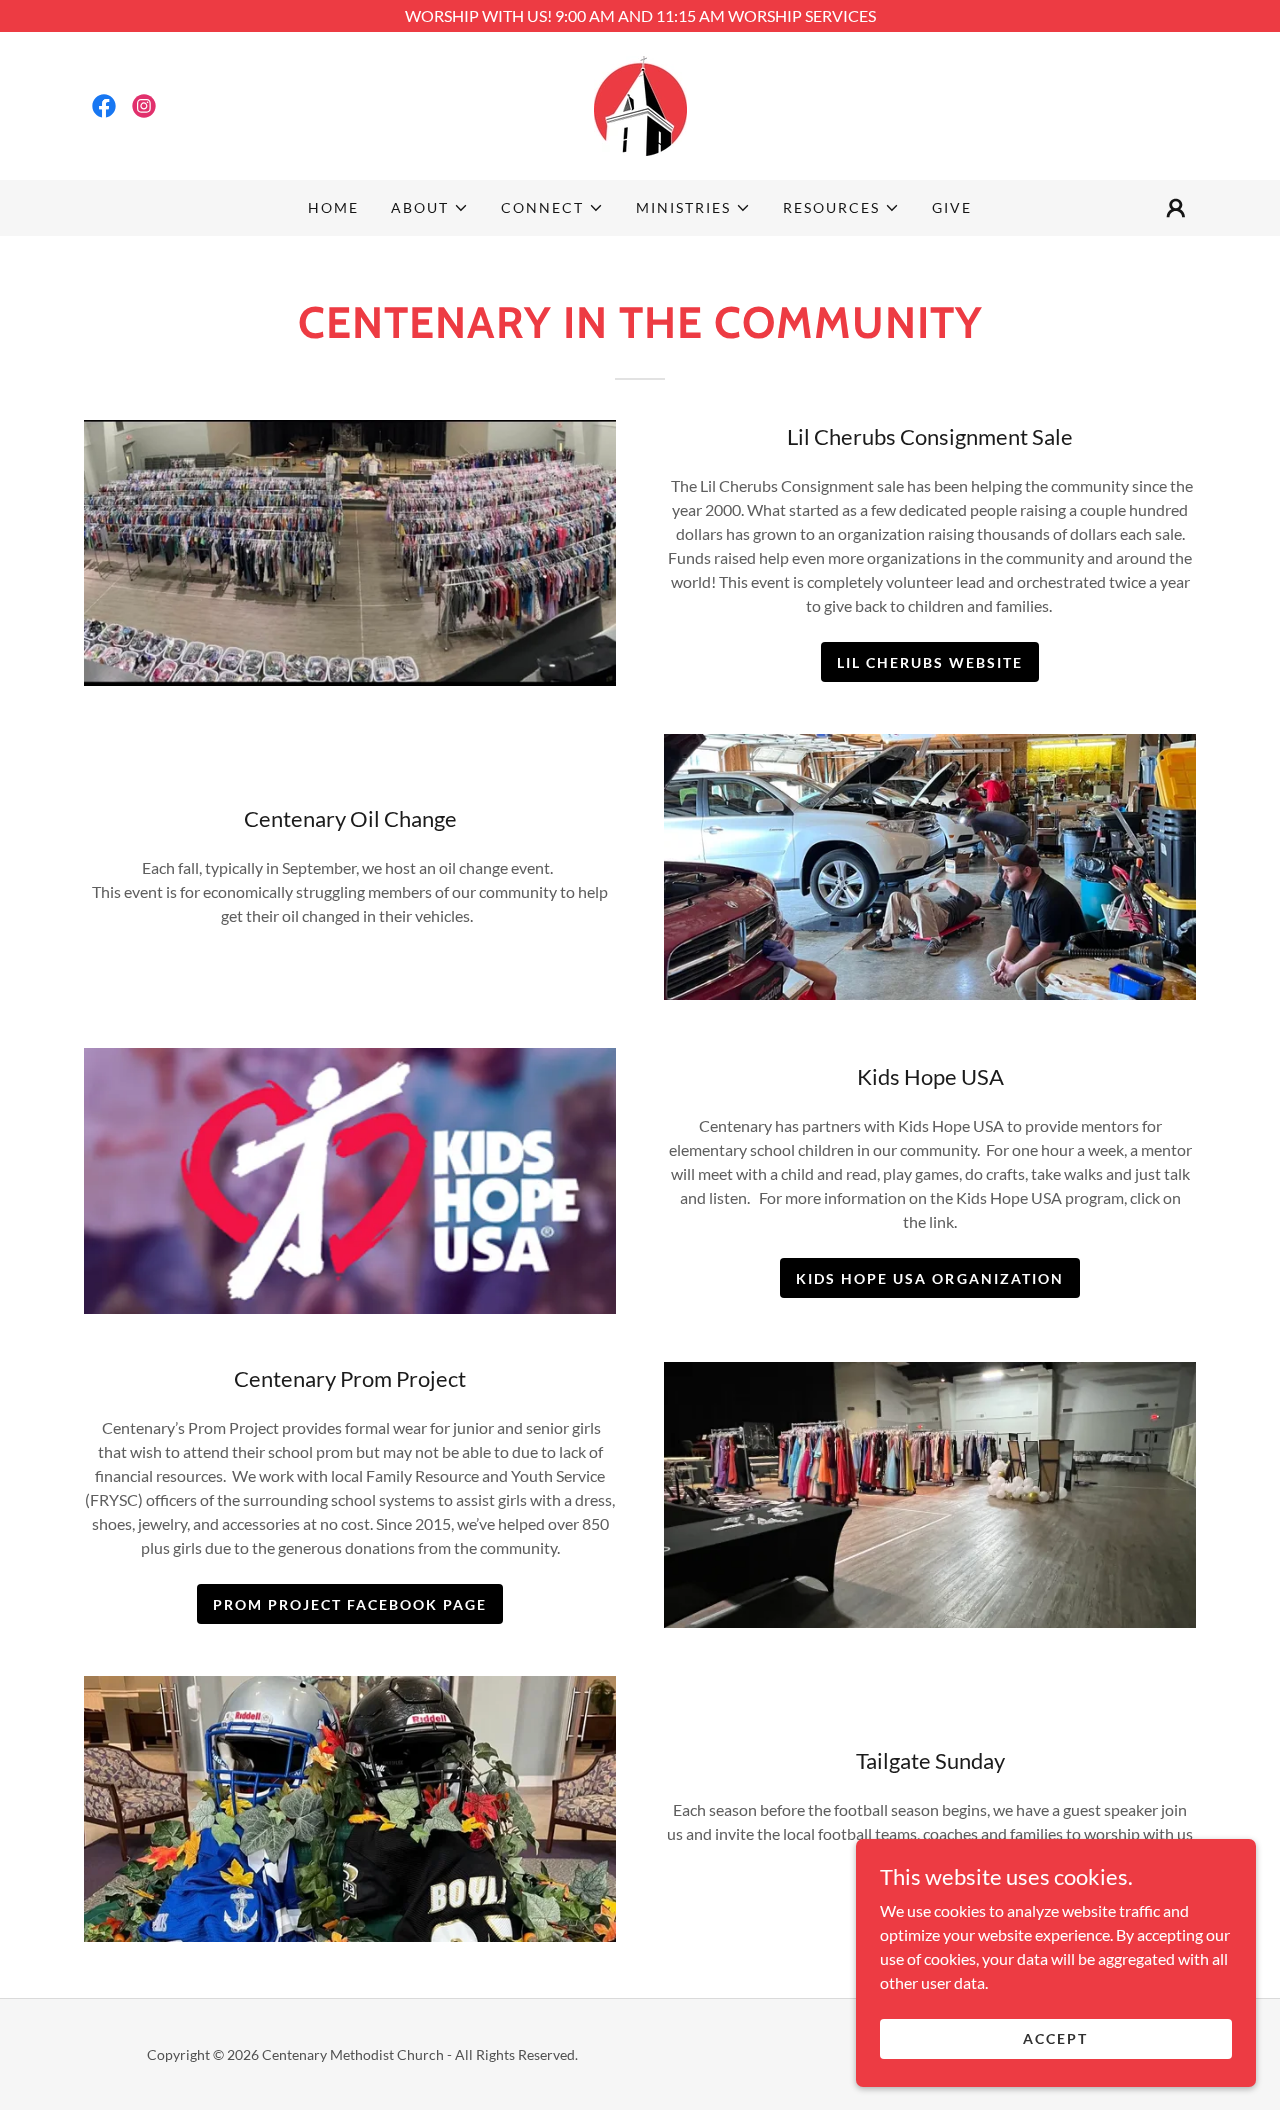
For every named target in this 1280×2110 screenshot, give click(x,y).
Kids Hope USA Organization (929, 1278)
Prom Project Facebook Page (350, 1604)
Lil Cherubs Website (930, 662)
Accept (1055, 2038)
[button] (430, 208)
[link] (104, 106)
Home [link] (333, 207)
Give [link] (952, 207)
